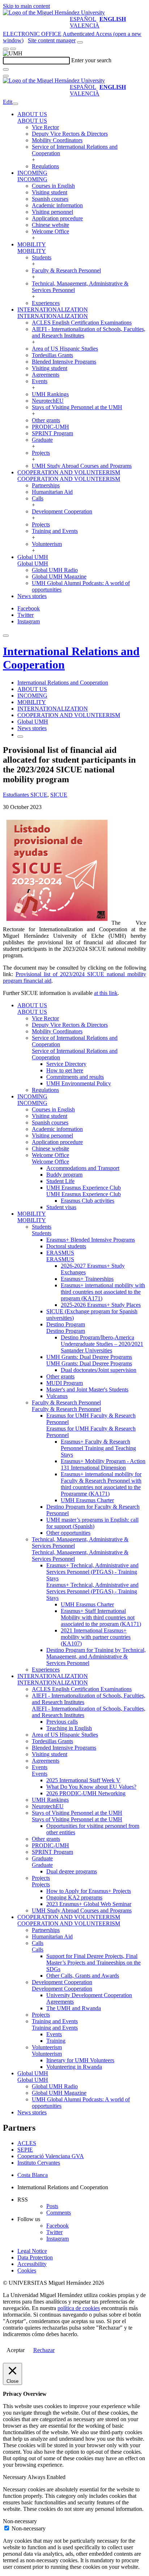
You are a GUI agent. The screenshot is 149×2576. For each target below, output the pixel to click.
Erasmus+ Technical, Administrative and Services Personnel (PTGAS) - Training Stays (92, 1572)
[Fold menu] (15, 104)
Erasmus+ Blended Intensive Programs (91, 1240)
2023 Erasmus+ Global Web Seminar (89, 1904)
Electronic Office (32, 34)
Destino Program (66, 1324)
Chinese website (50, 225)
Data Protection (35, 2257)
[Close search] (6, 76)
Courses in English (53, 186)
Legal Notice (32, 2251)
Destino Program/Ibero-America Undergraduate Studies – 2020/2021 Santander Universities (102, 1344)
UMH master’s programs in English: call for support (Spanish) (92, 1523)
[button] (32, 121)
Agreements (46, 375)
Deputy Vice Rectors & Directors (70, 134)
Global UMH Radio (55, 570)
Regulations (45, 166)
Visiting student (50, 192)
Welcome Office (50, 231)
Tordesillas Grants (52, 355)
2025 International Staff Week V (83, 1780)
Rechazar (44, 2350)
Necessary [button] (15, 2477)
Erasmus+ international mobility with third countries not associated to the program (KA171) (103, 1292)
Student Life (60, 1181)
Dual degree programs (72, 1871)
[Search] (6, 69)
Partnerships (46, 485)
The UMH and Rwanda (74, 2008)
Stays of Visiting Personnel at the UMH (77, 407)
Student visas (61, 1207)
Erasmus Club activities (88, 1201)
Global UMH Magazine (59, 577)
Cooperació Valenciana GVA (51, 2156)
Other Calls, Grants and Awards (83, 1976)
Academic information (57, 205)
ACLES (27, 2143)
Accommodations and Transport (83, 1168)
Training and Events (55, 531)
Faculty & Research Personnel (66, 270)
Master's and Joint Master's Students (87, 1389)
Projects (41, 453)
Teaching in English (69, 1728)
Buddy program (64, 1175)
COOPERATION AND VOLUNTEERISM (69, 472)
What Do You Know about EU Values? (91, 1787)
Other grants (46, 420)
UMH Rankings (50, 394)
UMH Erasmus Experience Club (84, 1188)
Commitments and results (75, 1077)
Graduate (42, 440)
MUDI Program (65, 1383)
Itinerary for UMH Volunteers (80, 2060)
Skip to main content (26, 6)
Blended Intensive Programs (64, 362)
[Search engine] (80, 42)
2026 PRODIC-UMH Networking (86, 1793)
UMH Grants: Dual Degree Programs (89, 1357)
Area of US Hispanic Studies (65, 349)
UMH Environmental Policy (79, 1083)
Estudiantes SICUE (25, 795)
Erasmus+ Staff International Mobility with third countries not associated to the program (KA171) (101, 1617)
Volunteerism (47, 544)
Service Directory (66, 1064)
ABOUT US (32, 114)
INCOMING (32, 173)
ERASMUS (60, 1253)
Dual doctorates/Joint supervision (99, 1370)
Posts (52, 2206)
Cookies (27, 2270)
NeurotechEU (48, 401)
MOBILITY (32, 244)
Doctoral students (66, 1246)
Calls (38, 498)
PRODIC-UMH (50, 427)
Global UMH (33, 557)
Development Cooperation (62, 511)
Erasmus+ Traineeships (87, 1279)
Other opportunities (68, 1533)
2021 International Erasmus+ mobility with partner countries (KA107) (96, 1637)
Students (42, 257)
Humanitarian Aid (52, 492)
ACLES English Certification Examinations (82, 323)
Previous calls (62, 1722)
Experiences (46, 303)
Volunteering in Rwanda (74, 2067)
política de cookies (79, 2308)
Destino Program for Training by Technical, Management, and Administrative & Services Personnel (96, 1656)
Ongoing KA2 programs (74, 1897)
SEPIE (25, 2150)
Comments (59, 2213)
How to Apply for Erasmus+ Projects (89, 1891)
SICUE (59, 795)
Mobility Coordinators (57, 140)
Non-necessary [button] (20, 2521)
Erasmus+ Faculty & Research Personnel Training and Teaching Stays (98, 1448)
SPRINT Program (52, 433)
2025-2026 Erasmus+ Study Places (101, 1305)
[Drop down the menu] (13, 49)
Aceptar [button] (16, 2350)
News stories (32, 596)
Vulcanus (57, 1396)
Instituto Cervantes (39, 2163)
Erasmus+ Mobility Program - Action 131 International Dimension (103, 1464)
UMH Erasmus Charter (87, 1500)
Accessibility (32, 2264)
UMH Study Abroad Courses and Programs (82, 466)
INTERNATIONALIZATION (53, 310)
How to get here (65, 1070)
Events (40, 381)
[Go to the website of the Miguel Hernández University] (54, 12)
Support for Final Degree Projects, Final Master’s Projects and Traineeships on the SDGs (93, 1963)
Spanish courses (50, 199)
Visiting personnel (52, 212)
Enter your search (91, 60)
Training (56, 2041)
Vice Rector (45, 127)
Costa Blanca (33, 2175)
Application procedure (57, 218)
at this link (106, 993)
